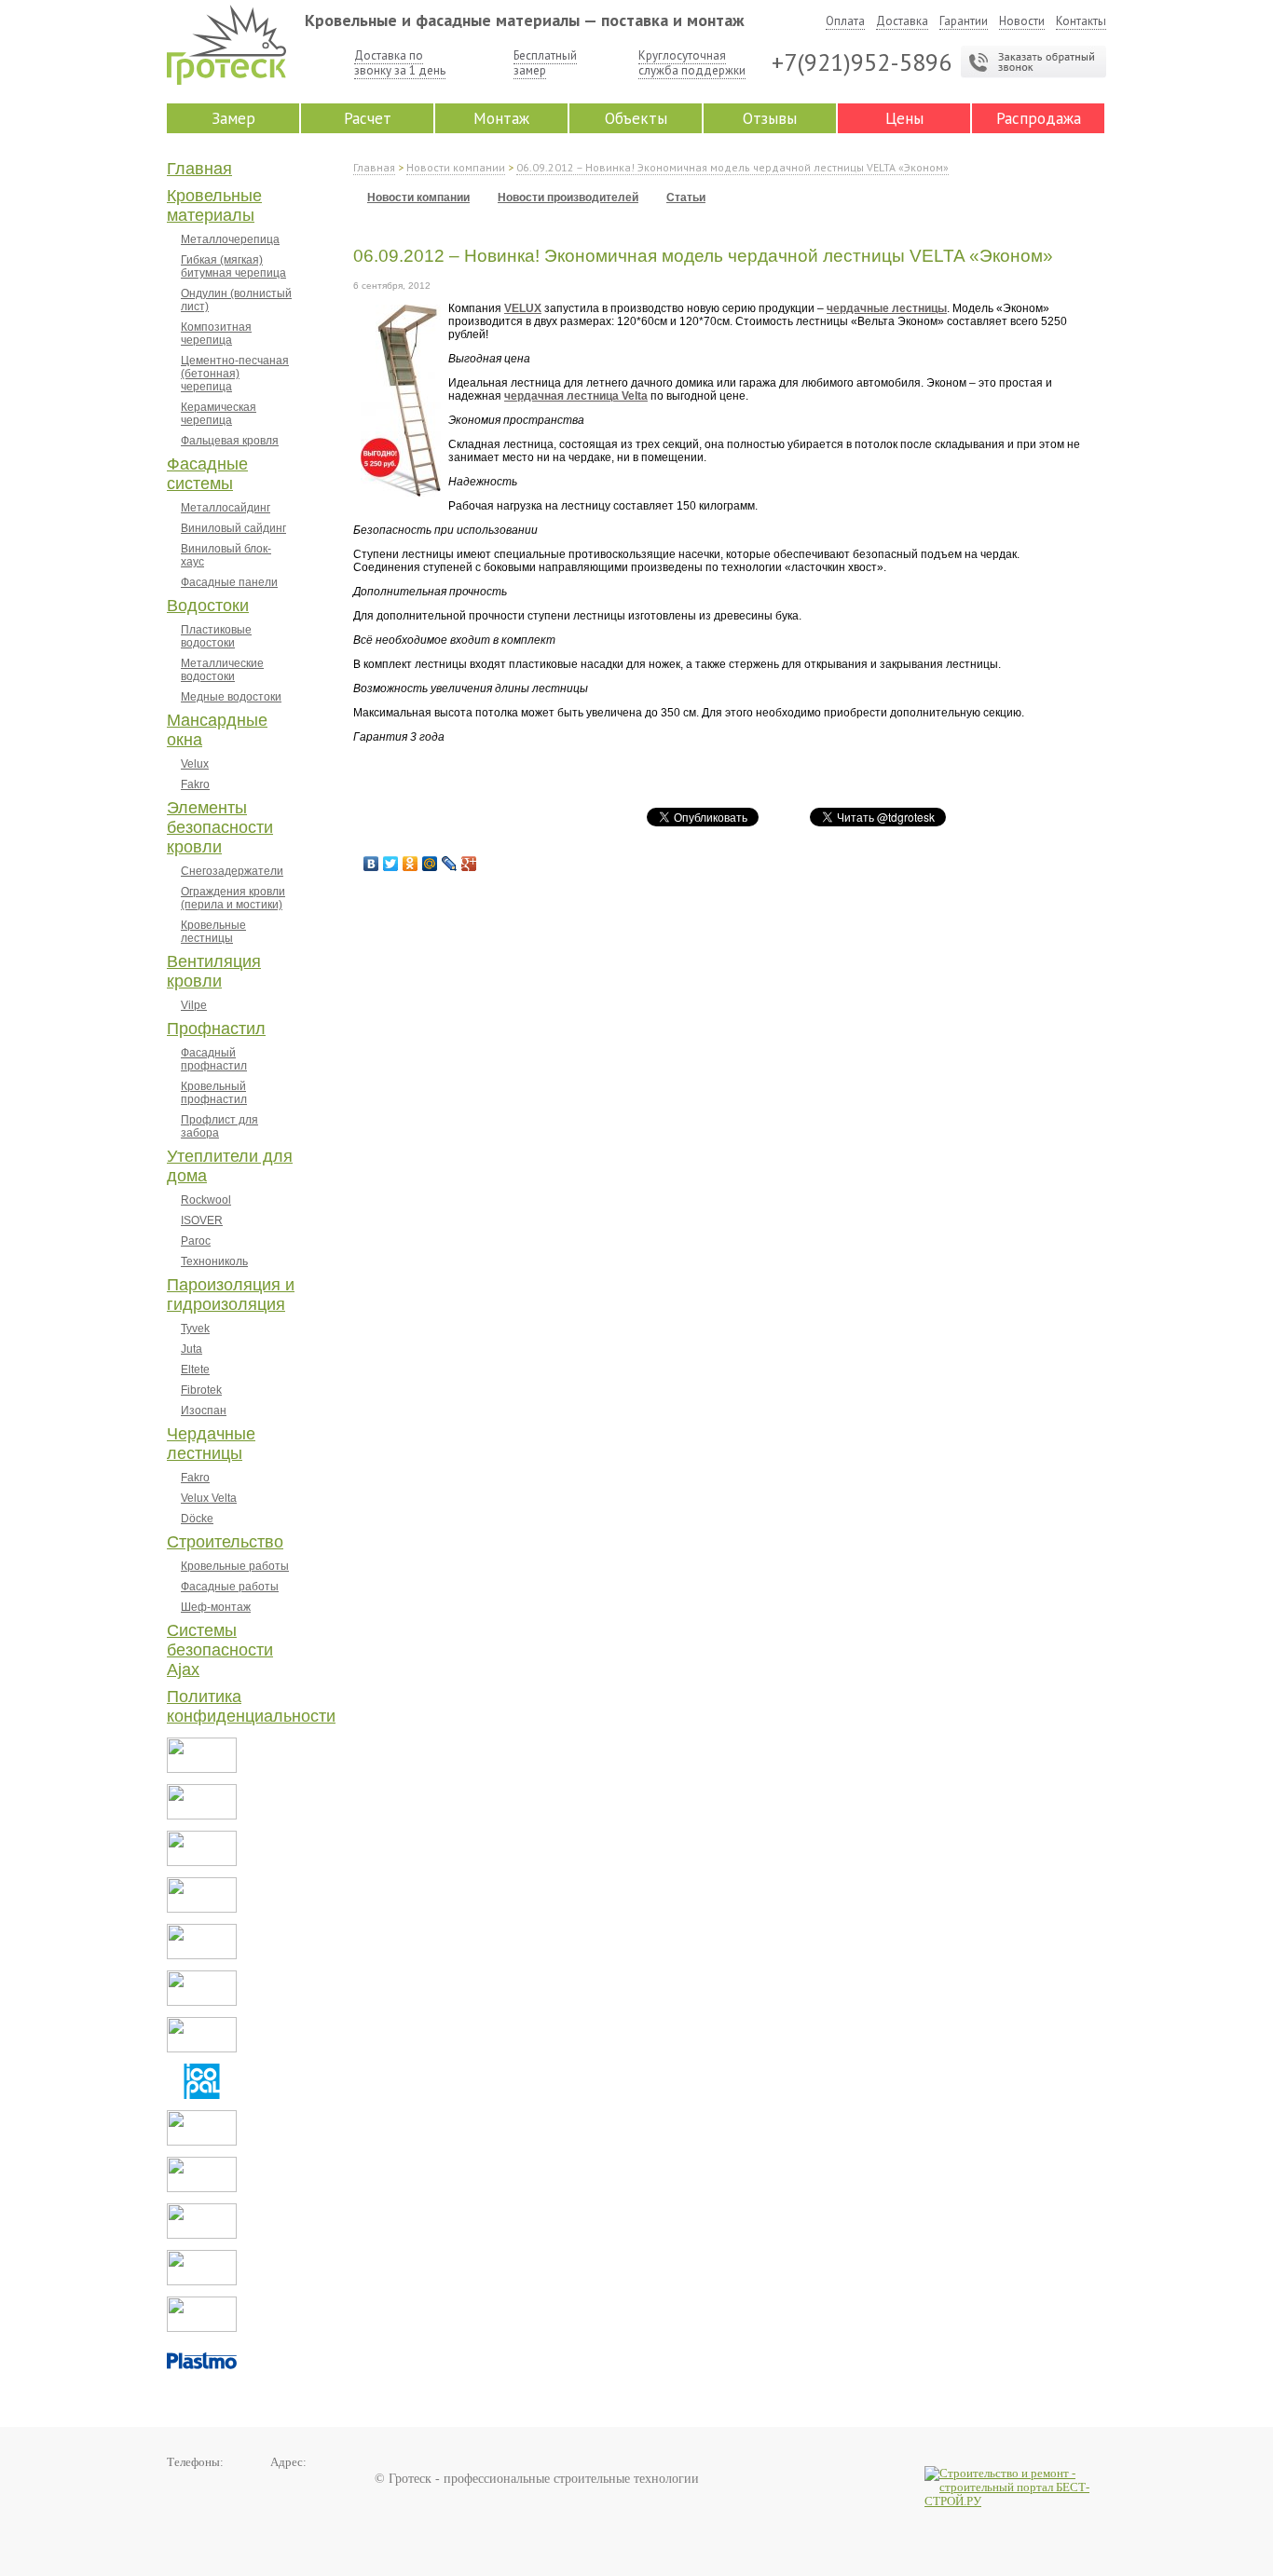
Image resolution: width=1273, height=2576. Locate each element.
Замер (233, 118)
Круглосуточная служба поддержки (692, 63)
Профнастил (216, 1029)
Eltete (195, 1370)
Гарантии (964, 21)
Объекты (636, 118)
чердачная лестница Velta (576, 396)
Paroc (196, 1241)
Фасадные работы (230, 1587)
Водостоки (208, 606)
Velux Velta (209, 1498)
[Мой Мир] (430, 864)
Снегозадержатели (232, 871)
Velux (195, 764)
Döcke (197, 1519)
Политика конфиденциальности (251, 1706)
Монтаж (501, 118)
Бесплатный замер (545, 63)
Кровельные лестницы (213, 932)
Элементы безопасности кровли (220, 827)
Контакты (1081, 21)
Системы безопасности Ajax (220, 1650)
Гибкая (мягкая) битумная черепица (233, 266)
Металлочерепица (230, 239)
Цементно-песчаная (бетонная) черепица (235, 374)
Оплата (845, 21)
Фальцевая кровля (230, 441)
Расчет (368, 118)
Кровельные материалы (214, 205)
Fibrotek (201, 1390)
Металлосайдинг (226, 508)
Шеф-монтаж (216, 1607)
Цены (904, 118)
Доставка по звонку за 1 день (400, 63)
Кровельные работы (235, 1566)
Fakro (195, 784)
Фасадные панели (229, 582)
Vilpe (194, 1005)
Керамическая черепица (219, 414)
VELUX (523, 308)
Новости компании (456, 167)
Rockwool (206, 1200)
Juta (192, 1349)
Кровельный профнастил (214, 1093)
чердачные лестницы (887, 308)
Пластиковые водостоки (216, 636)
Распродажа (1039, 118)
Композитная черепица (216, 334)
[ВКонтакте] (371, 864)
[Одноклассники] (411, 864)
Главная (199, 169)
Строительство (225, 1542)
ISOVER (202, 1220)
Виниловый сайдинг (233, 528)
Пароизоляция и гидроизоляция (231, 1295)
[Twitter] (391, 864)
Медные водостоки (231, 697)
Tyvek (195, 1329)
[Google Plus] (469, 864)
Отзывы (770, 118)
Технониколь (214, 1261)
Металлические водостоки (222, 670)
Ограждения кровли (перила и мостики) (233, 898)
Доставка (902, 21)
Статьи (686, 198)
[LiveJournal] (450, 864)
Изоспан (204, 1411)
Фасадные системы (207, 474)
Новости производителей (568, 198)
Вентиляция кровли (214, 971)
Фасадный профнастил (214, 1059)
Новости (1022, 21)
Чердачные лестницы (211, 1444)
